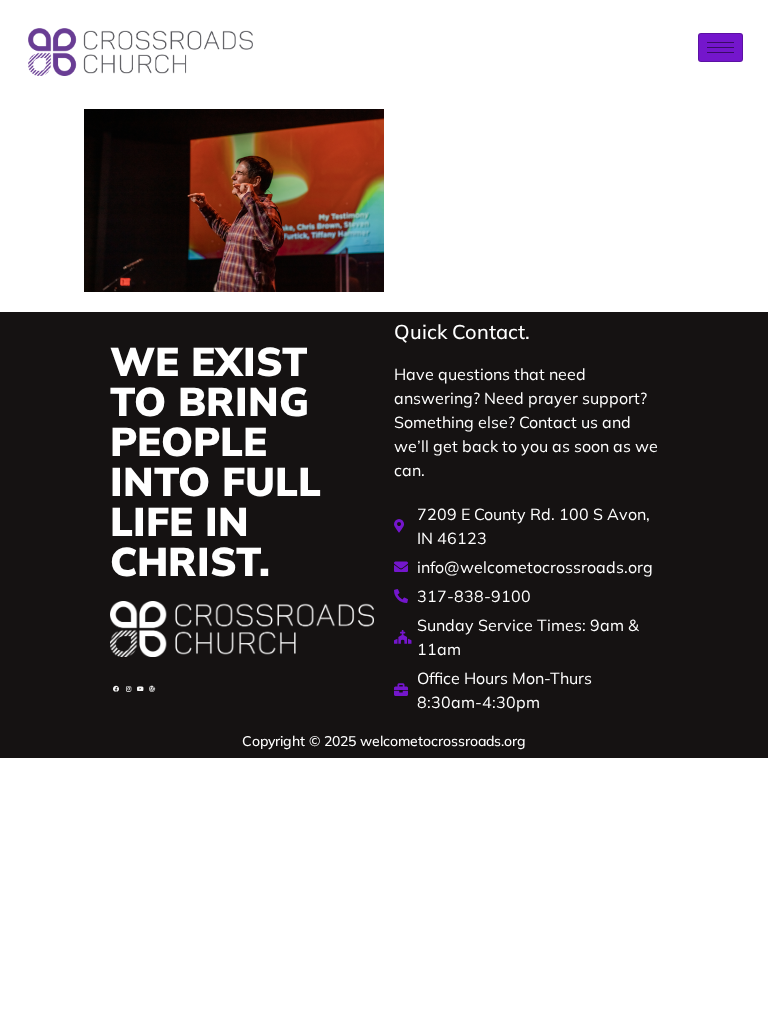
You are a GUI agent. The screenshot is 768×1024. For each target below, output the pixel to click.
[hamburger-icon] (720, 47)
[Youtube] (140, 689)
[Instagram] (128, 689)
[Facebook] (116, 689)
